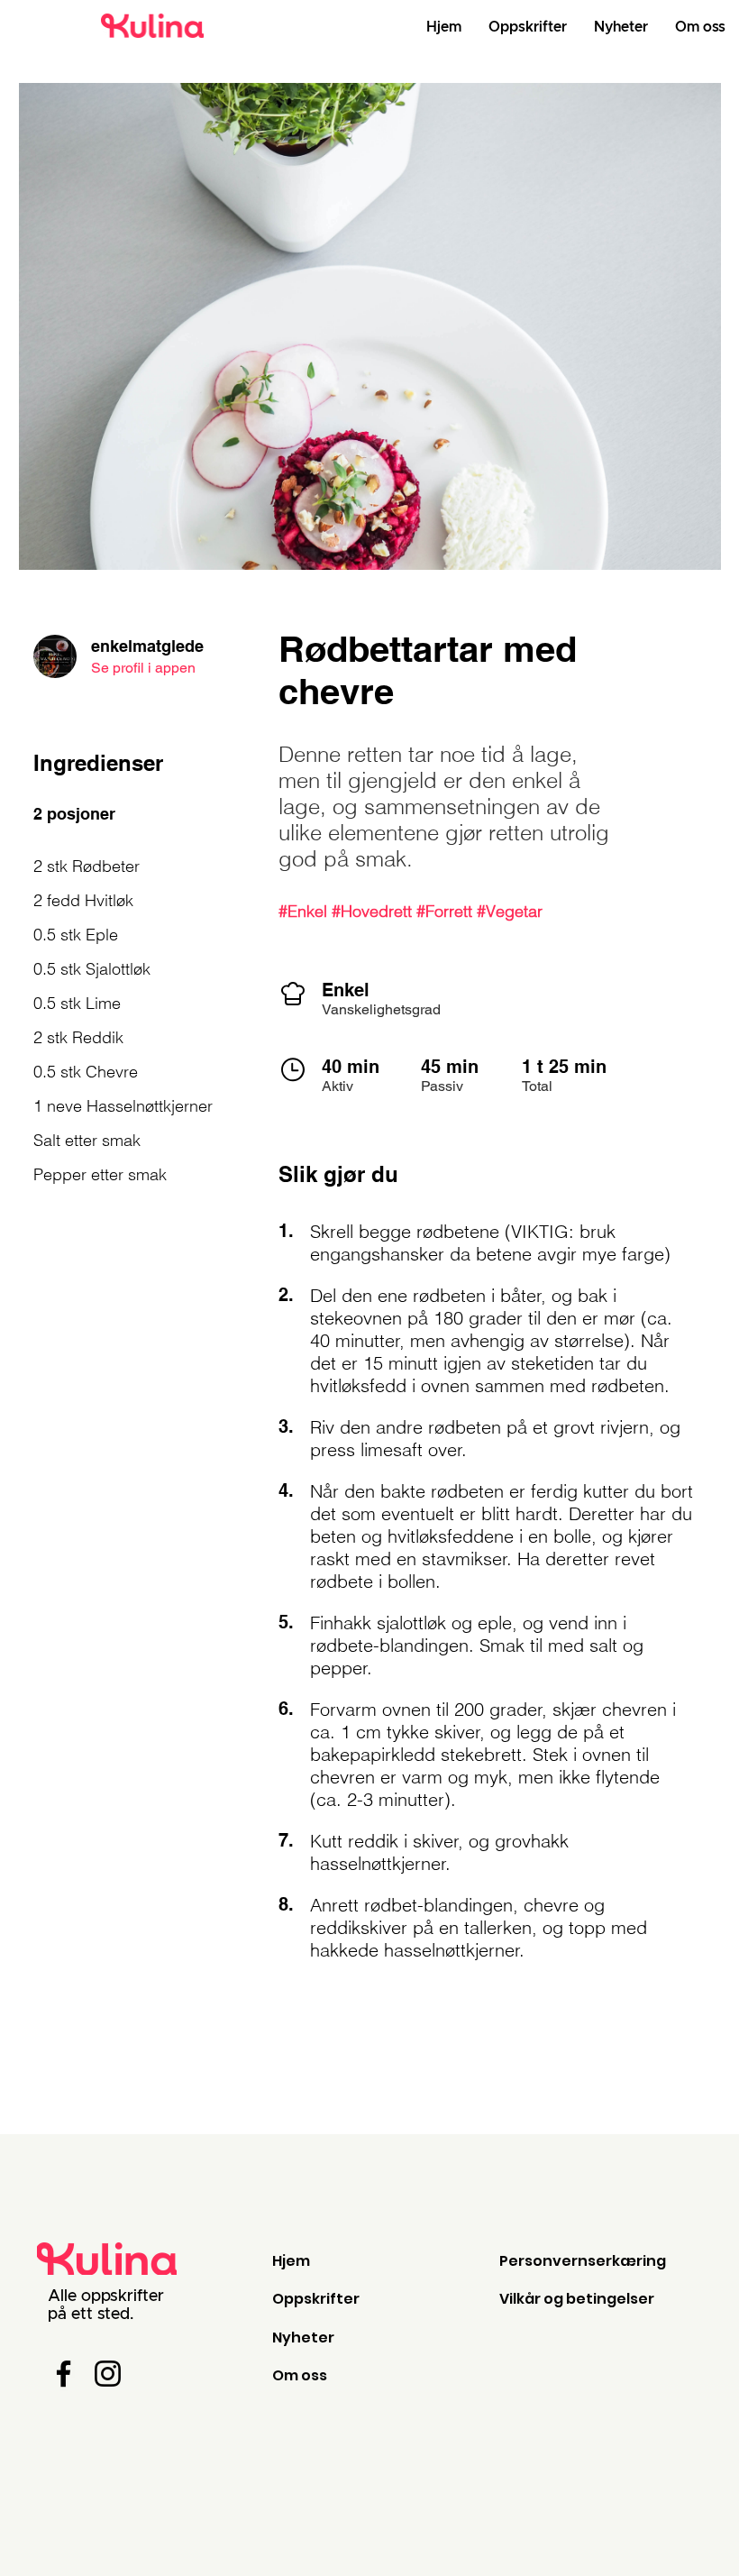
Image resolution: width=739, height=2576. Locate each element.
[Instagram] (108, 2374)
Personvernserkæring (583, 2261)
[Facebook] (64, 2374)
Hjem (291, 2261)
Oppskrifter (316, 2299)
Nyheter (303, 2338)
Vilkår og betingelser (577, 2299)
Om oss (300, 2375)
